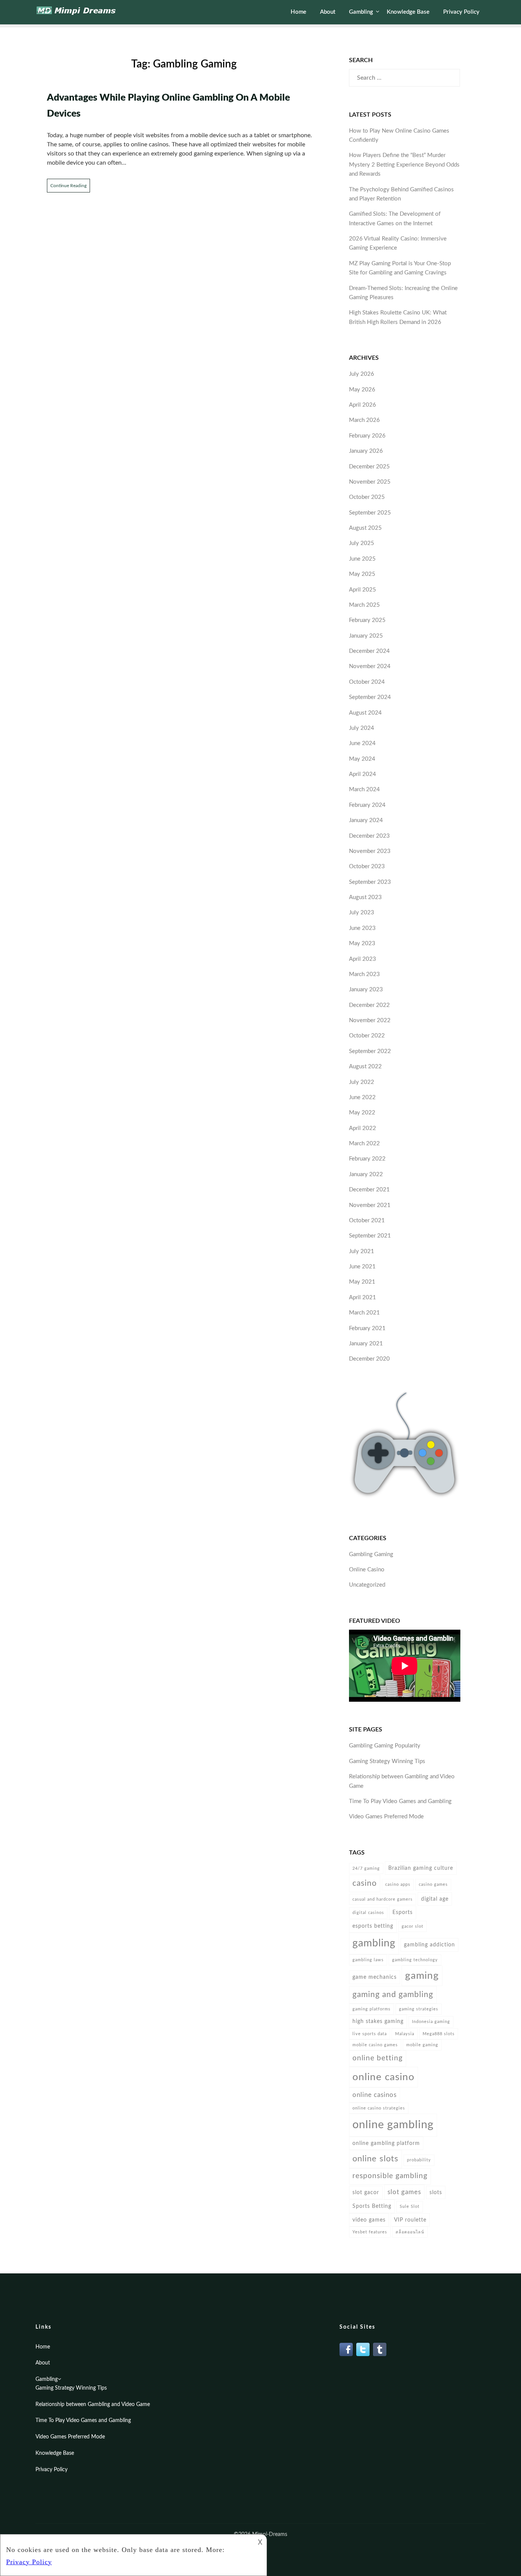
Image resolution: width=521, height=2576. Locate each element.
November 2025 (370, 482)
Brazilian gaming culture (421, 1868)
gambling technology (415, 1960)
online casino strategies (379, 2108)
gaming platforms (371, 2009)
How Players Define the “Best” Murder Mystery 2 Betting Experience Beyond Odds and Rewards (404, 165)
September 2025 (370, 513)
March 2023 (364, 974)
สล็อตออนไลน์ (410, 2232)
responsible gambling (390, 2176)
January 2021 (366, 1344)
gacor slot (412, 1926)
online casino (384, 2077)
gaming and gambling (393, 1995)
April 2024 (363, 774)
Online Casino (367, 1570)
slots (436, 2192)
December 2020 (369, 1359)
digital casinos (368, 1913)
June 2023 (362, 928)
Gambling (361, 12)
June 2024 (362, 743)
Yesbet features (370, 2232)
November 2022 (370, 1020)
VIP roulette (410, 2220)
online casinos (375, 2095)
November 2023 (370, 851)
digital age (435, 1899)
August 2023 (365, 897)
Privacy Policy (461, 12)
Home (298, 12)
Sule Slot (410, 2207)
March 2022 (364, 1144)
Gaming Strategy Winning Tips (387, 1761)
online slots (375, 2159)
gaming (422, 1976)
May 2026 (362, 390)
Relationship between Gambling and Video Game (93, 2404)
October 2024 (367, 682)
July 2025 (362, 543)
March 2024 (364, 789)
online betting (378, 2058)
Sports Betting (372, 2206)
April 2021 (363, 1298)
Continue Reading (68, 186)
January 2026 (366, 451)
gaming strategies (419, 2009)
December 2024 (369, 651)
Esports (403, 1912)
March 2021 (364, 1313)
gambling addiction (429, 1945)
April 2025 (363, 590)
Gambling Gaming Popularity (385, 1746)
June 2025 (362, 559)
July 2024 (362, 728)
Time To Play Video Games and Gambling (400, 1801)
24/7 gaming (366, 1868)
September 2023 (370, 882)
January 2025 (366, 636)
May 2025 (362, 574)
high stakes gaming (378, 2021)
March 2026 (364, 420)
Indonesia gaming (431, 2022)
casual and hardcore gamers (383, 1899)
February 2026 (367, 436)
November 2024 (370, 666)
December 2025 (369, 467)
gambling (374, 1943)
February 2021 (367, 1328)
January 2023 (366, 990)
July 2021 (362, 1251)
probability (419, 2160)
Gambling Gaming (371, 1554)
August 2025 (365, 528)
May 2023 (362, 943)
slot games (404, 2192)
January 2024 (366, 820)
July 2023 (362, 913)
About (328, 12)
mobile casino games (375, 2045)
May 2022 (362, 1113)
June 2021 (362, 1267)
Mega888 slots (439, 2034)
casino (365, 1883)
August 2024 (365, 713)
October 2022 (367, 1036)
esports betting (373, 1926)
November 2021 (370, 1205)
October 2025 (367, 497)
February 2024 (367, 805)
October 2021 (367, 1221)
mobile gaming (422, 2045)
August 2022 (365, 1067)
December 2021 (369, 1190)
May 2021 (362, 1282)
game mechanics (375, 1977)
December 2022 (369, 1005)
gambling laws (368, 1960)
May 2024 (362, 759)
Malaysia (405, 2034)
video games (369, 2220)
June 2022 (362, 1097)
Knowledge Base (408, 12)
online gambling (393, 2125)
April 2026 (363, 405)
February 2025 (367, 620)
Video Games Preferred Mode (386, 1817)
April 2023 (363, 959)
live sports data (370, 2034)
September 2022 (370, 1051)
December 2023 (369, 836)
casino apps (398, 1884)
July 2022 (362, 1082)
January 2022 (366, 1174)
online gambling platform (386, 2143)
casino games (433, 1884)
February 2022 (367, 1159)
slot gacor (366, 2192)
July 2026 (362, 374)
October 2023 (367, 866)
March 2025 (364, 605)
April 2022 (363, 1128)
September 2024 (370, 697)
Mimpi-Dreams (270, 2534)
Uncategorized (367, 1585)
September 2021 (370, 1236)
